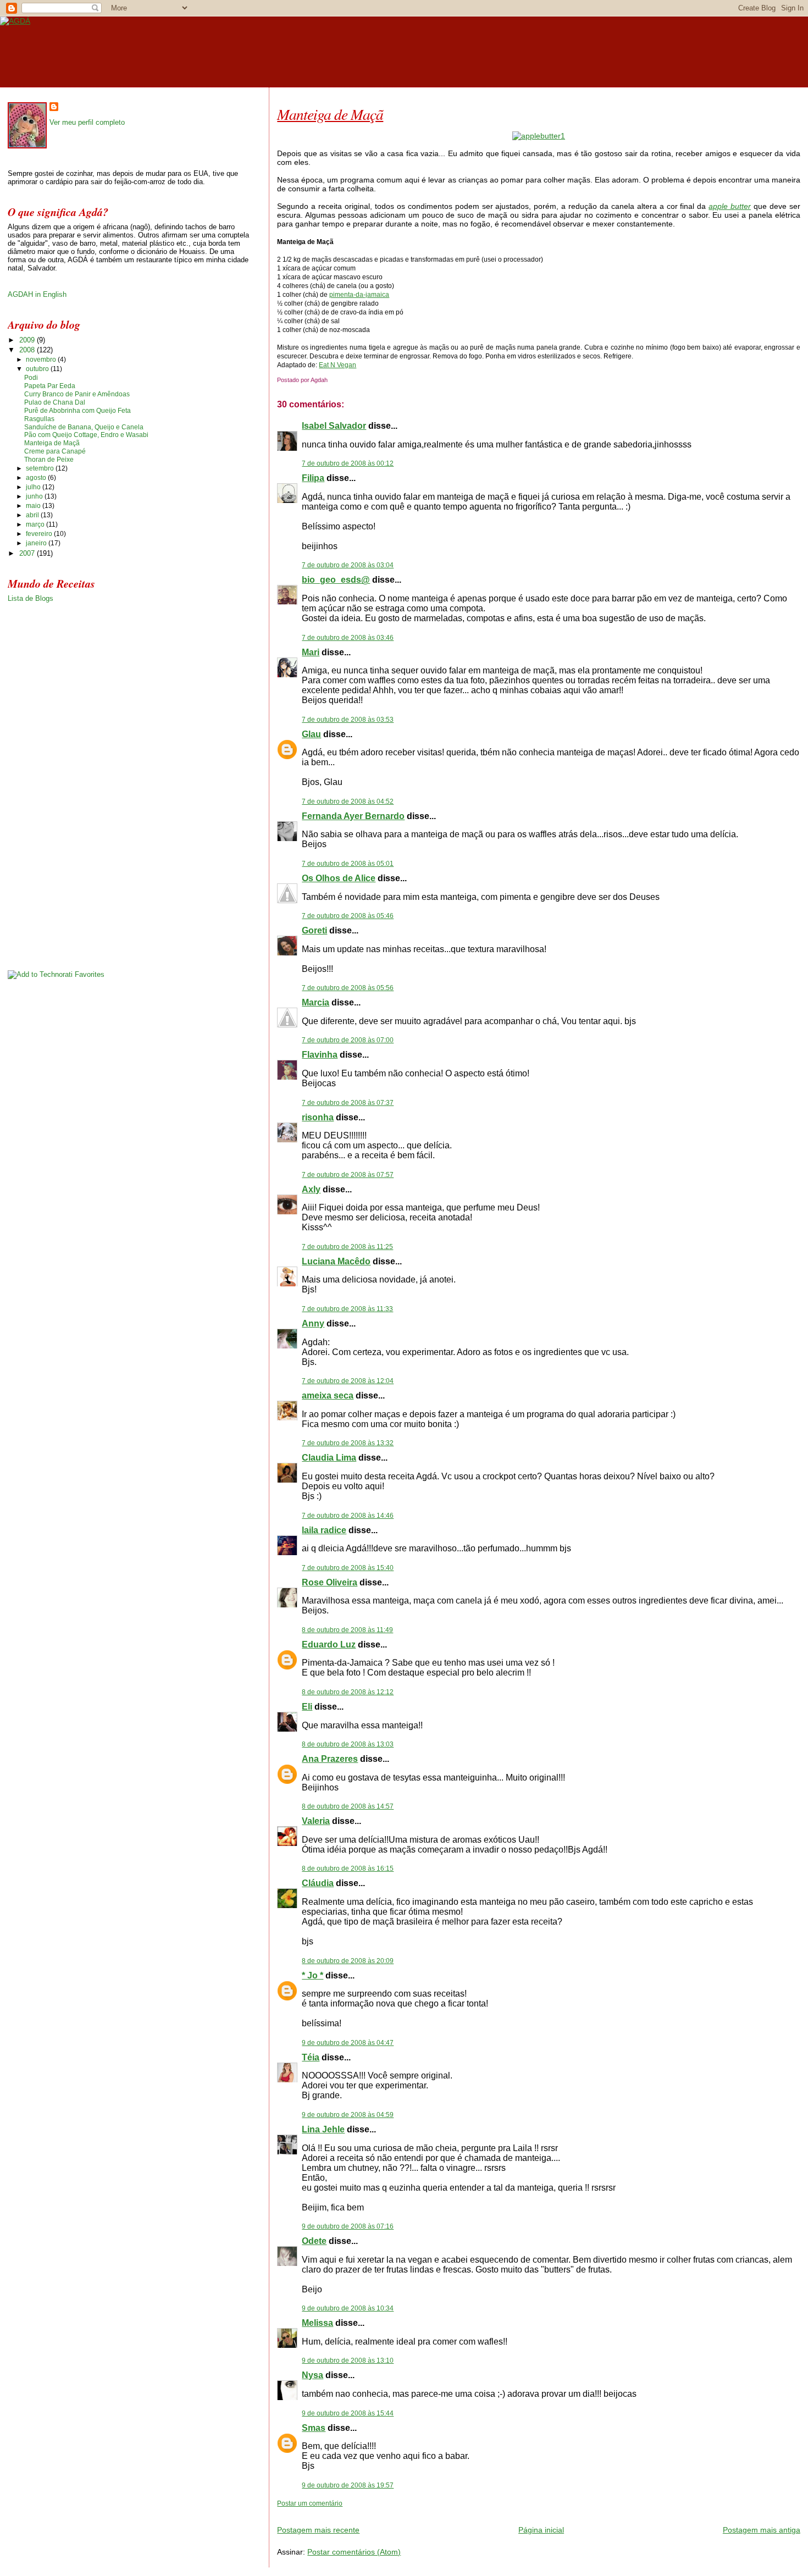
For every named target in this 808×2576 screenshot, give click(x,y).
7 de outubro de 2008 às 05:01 (348, 864)
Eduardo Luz (329, 1644)
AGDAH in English (37, 294)
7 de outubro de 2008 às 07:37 (348, 1103)
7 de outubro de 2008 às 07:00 (348, 1040)
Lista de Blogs (31, 598)
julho (34, 487)
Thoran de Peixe (49, 460)
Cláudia (318, 1883)
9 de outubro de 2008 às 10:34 (348, 2308)
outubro (38, 369)
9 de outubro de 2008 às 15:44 (348, 2413)
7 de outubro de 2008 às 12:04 (348, 1381)
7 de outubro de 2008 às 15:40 (348, 1568)
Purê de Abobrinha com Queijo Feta (78, 411)
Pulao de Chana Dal (55, 402)
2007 (28, 553)
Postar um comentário (310, 2503)
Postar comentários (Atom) (354, 2552)
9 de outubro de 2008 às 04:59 (348, 2115)
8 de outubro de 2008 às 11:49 (347, 1630)
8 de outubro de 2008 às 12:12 (348, 1692)
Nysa (312, 2375)
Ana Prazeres (330, 1759)
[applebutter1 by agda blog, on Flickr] (539, 136)
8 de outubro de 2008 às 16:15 (348, 1869)
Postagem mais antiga (762, 2530)
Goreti (314, 930)
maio (34, 506)
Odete (314, 2241)
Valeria (316, 1821)
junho (35, 496)
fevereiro (40, 534)
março (36, 524)
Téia (311, 2057)
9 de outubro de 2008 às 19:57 (348, 2485)
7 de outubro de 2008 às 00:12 (348, 463)
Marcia (316, 1002)
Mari (311, 652)
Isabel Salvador (334, 426)
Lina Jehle (323, 2129)
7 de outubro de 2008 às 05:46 (348, 916)
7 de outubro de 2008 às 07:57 (348, 1175)
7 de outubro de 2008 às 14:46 (348, 1516)
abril (33, 515)
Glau (311, 734)
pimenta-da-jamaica (359, 295)
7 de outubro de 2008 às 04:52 (348, 801)
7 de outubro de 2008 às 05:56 (348, 988)
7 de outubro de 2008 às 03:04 (348, 565)
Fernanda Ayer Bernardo (353, 816)
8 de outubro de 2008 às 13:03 (348, 1744)
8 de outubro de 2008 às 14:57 (348, 1806)
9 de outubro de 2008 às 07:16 (348, 2226)
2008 (28, 350)
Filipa (313, 478)
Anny (313, 1323)
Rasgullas (39, 419)
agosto (37, 478)
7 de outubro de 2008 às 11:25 (347, 1247)
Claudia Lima (329, 1458)
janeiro (37, 543)
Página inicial (541, 2530)
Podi (31, 378)
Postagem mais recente (318, 2530)
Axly (311, 1189)
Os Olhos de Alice (339, 878)
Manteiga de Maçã (330, 114)
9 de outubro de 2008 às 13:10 (348, 2361)
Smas (314, 2428)
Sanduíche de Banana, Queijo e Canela (84, 427)
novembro (42, 360)
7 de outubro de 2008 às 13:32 (348, 1443)
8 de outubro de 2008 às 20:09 (348, 1961)
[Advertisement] (406, 2512)
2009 (28, 340)
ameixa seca (328, 1395)
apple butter (730, 206)
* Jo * (312, 1975)
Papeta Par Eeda (50, 386)
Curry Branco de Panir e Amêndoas (77, 394)
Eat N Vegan (337, 365)
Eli (307, 1707)
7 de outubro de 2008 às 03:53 (348, 720)
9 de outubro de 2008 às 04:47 (348, 2043)
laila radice (324, 1530)
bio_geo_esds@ (336, 580)
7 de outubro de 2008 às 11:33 (347, 1309)
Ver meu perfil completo (87, 122)
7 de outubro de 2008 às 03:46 (348, 638)
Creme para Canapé (55, 451)
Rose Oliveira (330, 1582)
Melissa (317, 2323)
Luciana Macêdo (336, 1261)
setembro (41, 468)
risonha (318, 1117)
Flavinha (320, 1055)
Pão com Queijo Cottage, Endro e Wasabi (86, 435)
